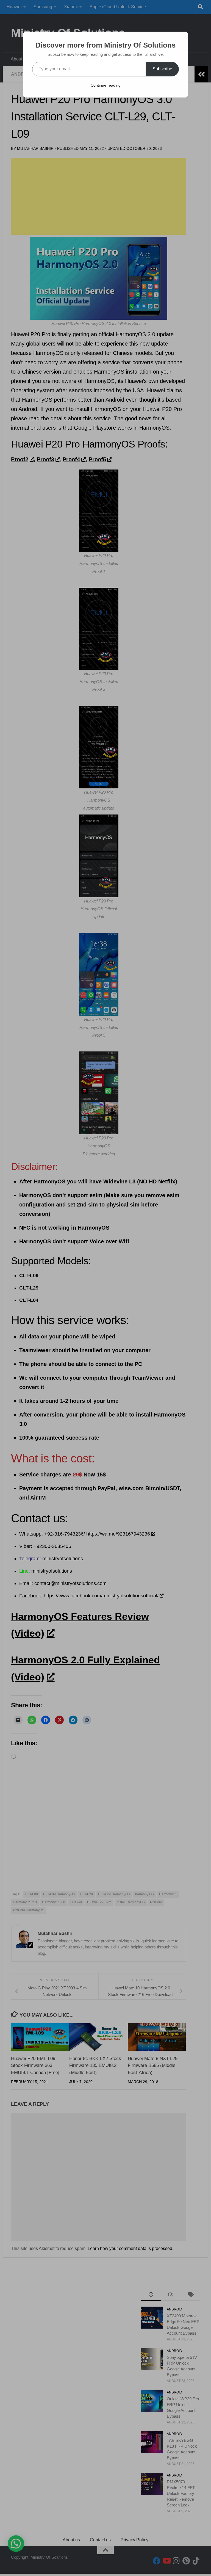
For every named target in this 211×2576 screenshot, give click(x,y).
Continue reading (106, 85)
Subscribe (162, 69)
